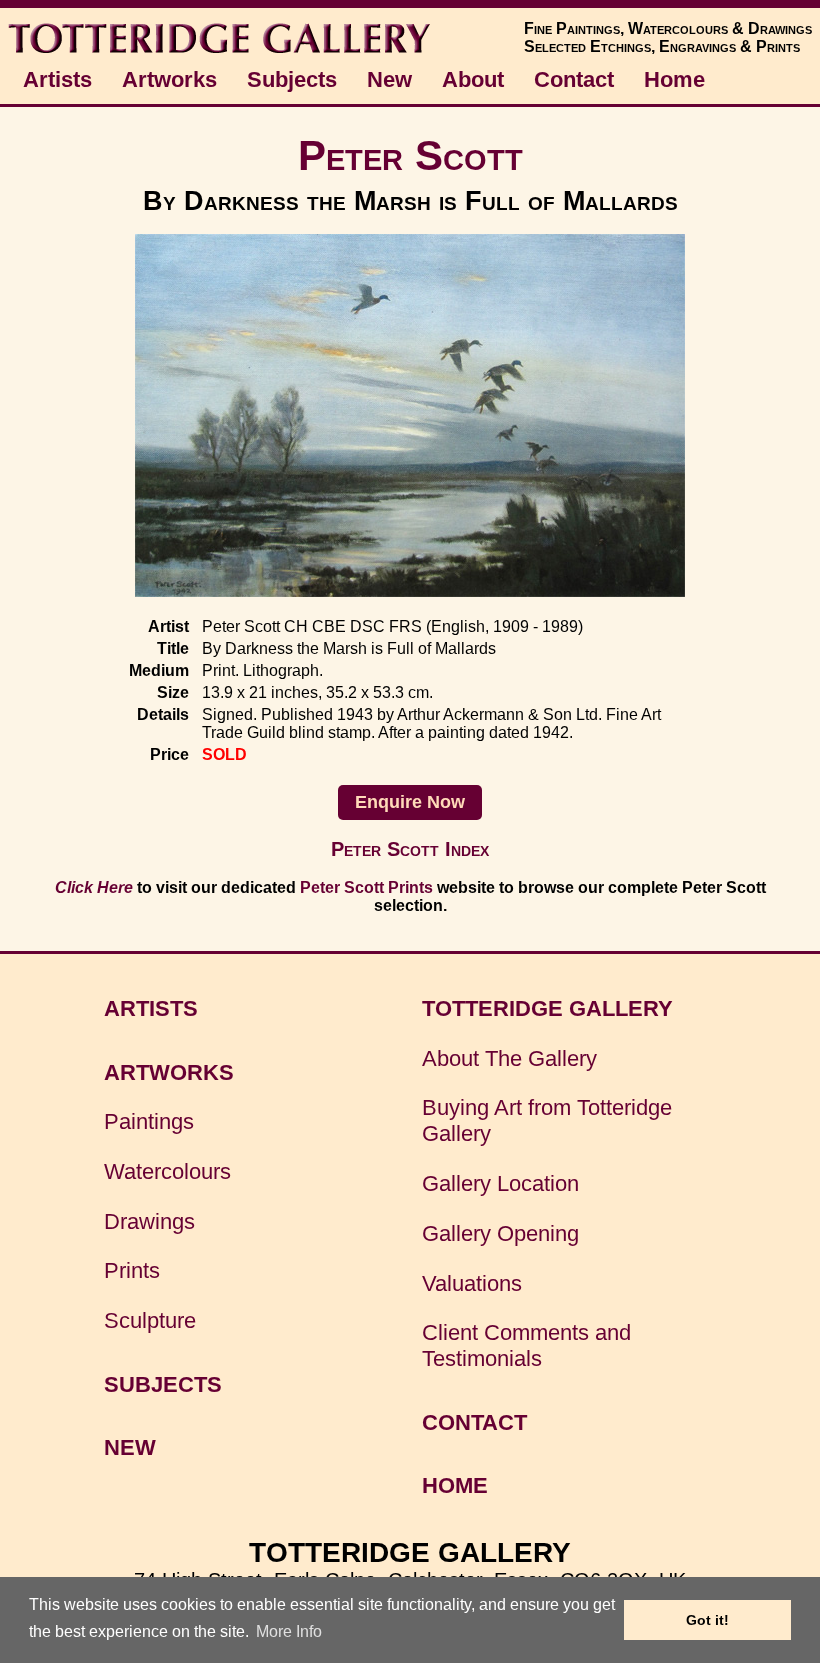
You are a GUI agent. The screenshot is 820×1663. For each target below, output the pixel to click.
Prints (132, 1270)
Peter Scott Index (410, 849)
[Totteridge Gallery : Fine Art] (221, 51)
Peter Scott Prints (366, 887)
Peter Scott (410, 155)
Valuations (472, 1283)
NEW (130, 1447)
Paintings (149, 1121)
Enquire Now (410, 802)
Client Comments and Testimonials (526, 1345)
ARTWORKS (169, 1072)
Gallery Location (500, 1183)
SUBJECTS (163, 1384)
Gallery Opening (500, 1233)
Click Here (94, 887)
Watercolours (167, 1171)
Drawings (149, 1221)
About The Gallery (509, 1058)
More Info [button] (289, 1631)
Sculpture (150, 1320)
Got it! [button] (707, 1620)
